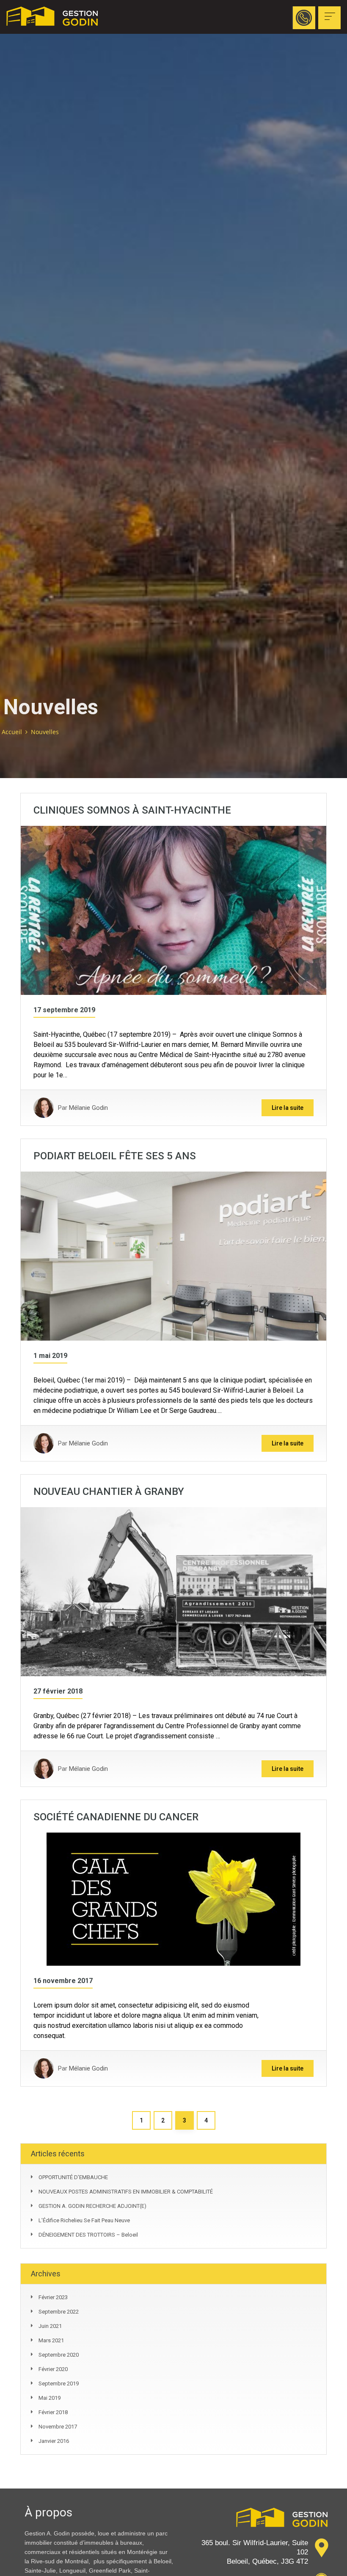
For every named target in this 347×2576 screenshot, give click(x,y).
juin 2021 (50, 2326)
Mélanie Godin (88, 1108)
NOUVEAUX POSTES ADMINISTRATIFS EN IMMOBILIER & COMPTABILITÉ (126, 2192)
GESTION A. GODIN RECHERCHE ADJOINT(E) (92, 2206)
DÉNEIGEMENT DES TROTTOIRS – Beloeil (88, 2235)
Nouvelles (45, 732)
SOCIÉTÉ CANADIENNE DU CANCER (116, 1817)
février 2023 (53, 2297)
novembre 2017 (58, 2427)
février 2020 (53, 2369)
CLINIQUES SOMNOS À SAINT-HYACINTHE (132, 810)
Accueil (12, 732)
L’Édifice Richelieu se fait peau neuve (84, 2220)
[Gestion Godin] (59, 17)
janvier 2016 (54, 2441)
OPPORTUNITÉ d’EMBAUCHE (73, 2177)
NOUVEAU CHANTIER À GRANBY (109, 1492)
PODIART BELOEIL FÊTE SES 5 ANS (115, 1156)
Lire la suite (288, 1108)
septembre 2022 (59, 2312)
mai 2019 (50, 2398)
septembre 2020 (59, 2355)
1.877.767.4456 (250, 18)
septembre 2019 (59, 2383)
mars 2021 (51, 2340)
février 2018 (53, 2412)
